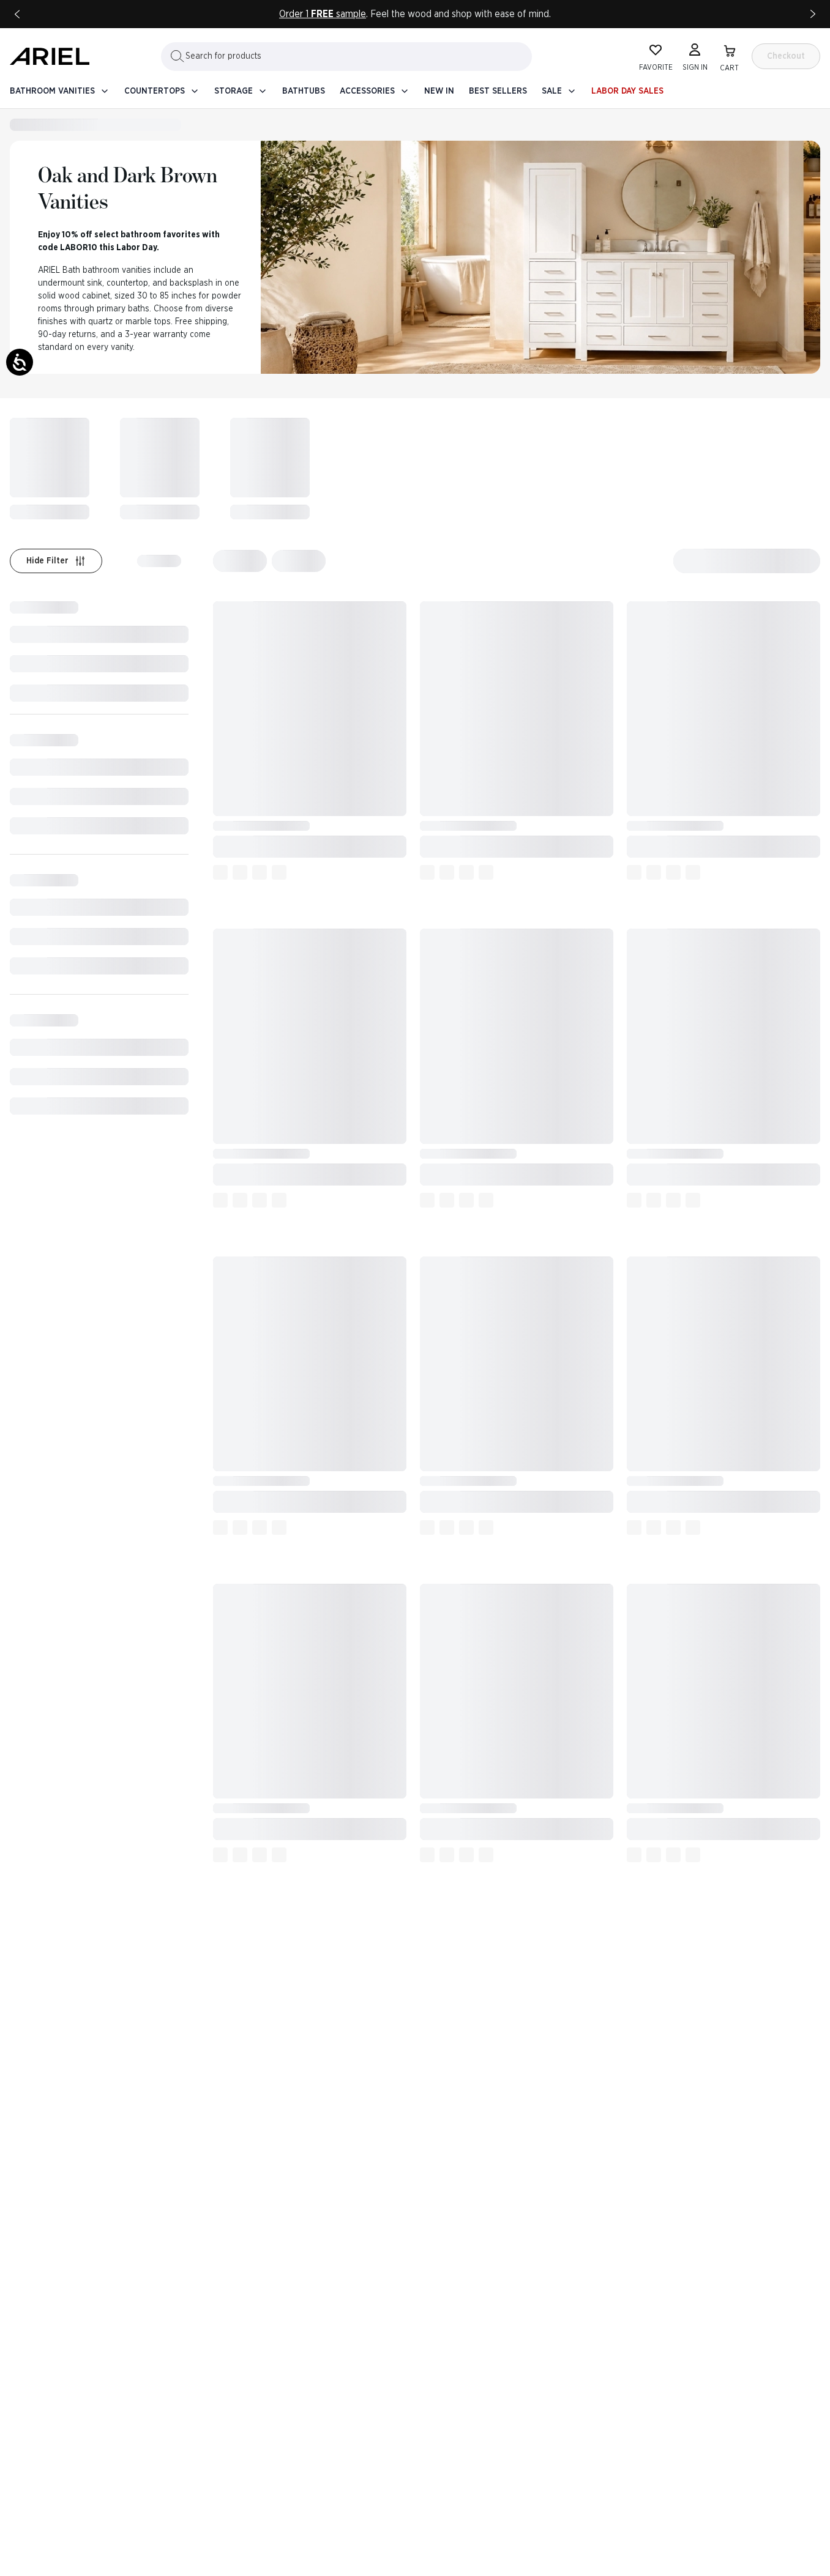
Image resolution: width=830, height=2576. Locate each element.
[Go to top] (799, 2495)
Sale (552, 91)
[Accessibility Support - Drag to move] (20, 362)
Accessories (367, 91)
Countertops (155, 91)
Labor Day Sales (627, 91)
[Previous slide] (17, 14)
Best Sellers (498, 91)
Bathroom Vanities (52, 91)
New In (439, 91)
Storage (234, 91)
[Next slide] (813, 14)
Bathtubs (304, 91)
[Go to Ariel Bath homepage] (50, 56)
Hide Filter (47, 561)
